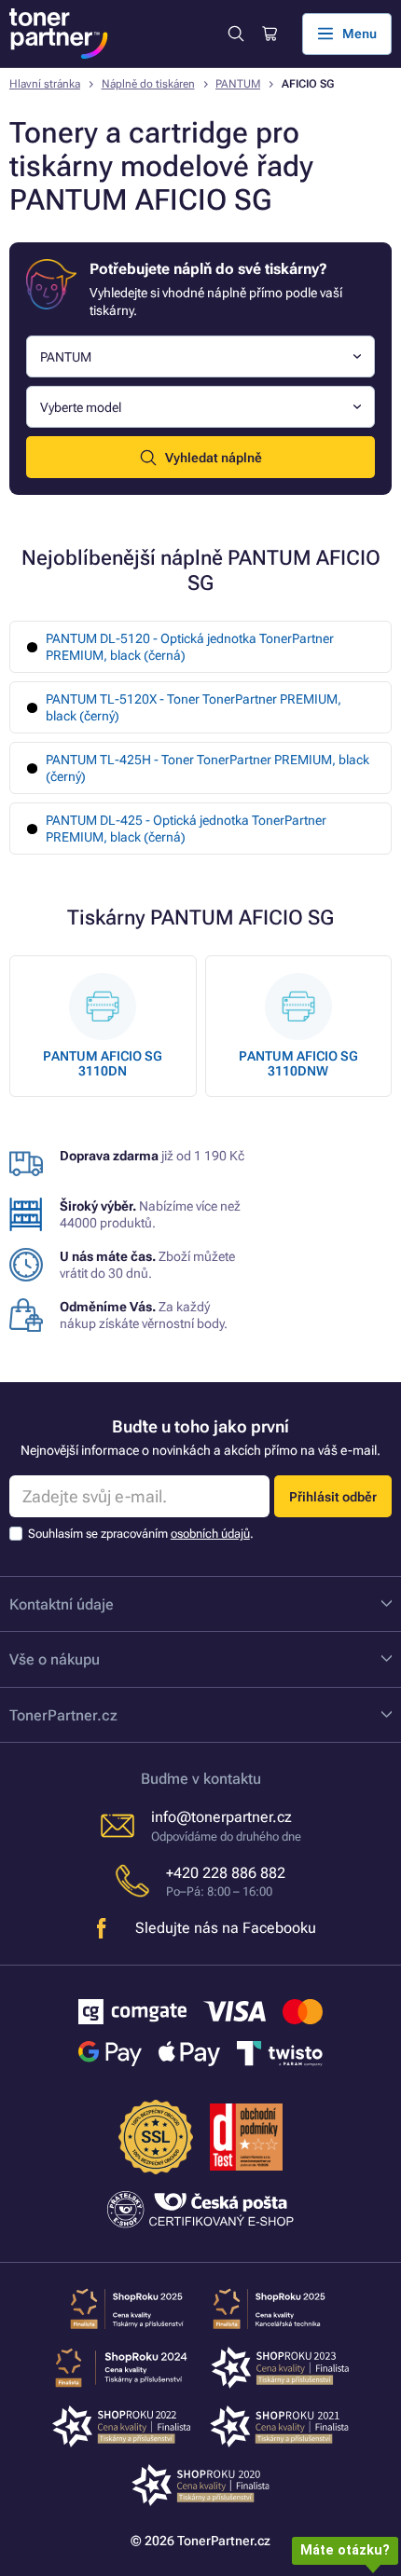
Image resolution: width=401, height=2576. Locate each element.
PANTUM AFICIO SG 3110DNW (298, 1063)
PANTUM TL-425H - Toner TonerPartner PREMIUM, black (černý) (207, 768)
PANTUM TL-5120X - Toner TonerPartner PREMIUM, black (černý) (194, 707)
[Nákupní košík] (269, 34)
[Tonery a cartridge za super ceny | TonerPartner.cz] (59, 34)
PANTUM (238, 84)
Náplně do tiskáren (148, 84)
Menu (360, 34)
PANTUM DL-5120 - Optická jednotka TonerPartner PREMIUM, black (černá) (190, 647)
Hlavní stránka (45, 84)
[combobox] (200, 356)
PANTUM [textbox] (66, 357)
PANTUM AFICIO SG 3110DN (103, 1063)
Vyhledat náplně (214, 458)
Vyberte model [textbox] (81, 407)
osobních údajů (210, 1534)
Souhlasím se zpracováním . (141, 1534)
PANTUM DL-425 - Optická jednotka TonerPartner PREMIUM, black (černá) (186, 829)
